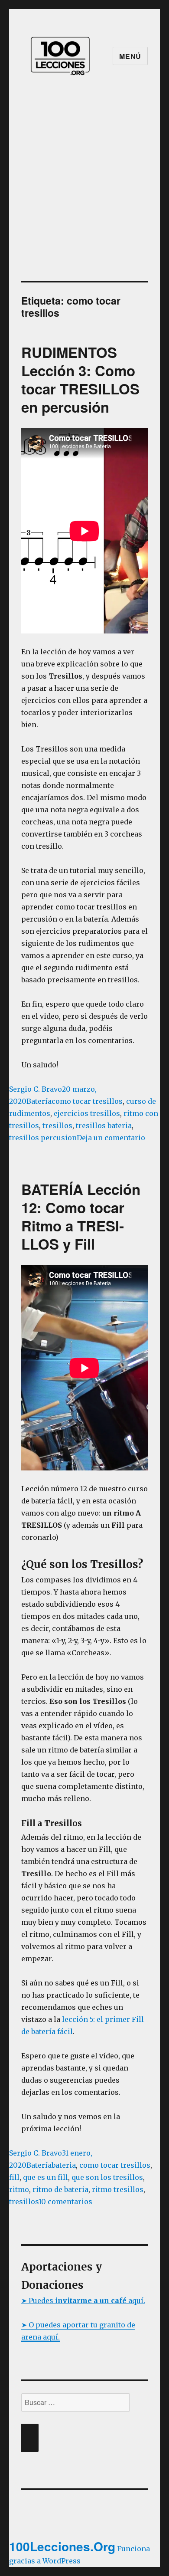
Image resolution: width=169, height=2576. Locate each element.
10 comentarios (65, 2202)
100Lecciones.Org (62, 2546)
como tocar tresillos (87, 1101)
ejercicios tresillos (87, 1113)
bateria (64, 2165)
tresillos (57, 1126)
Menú (130, 56)
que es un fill (45, 2177)
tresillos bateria (104, 1126)
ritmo (19, 2189)
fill (14, 2177)
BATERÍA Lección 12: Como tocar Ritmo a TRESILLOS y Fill (81, 1216)
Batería (39, 1101)
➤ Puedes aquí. (83, 2300)
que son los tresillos (107, 2177)
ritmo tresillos (118, 2189)
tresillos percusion (43, 1138)
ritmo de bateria (60, 2189)
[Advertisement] (84, 192)
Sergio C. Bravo (36, 1089)
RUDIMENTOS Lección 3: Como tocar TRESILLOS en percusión (80, 379)
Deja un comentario (111, 1138)
